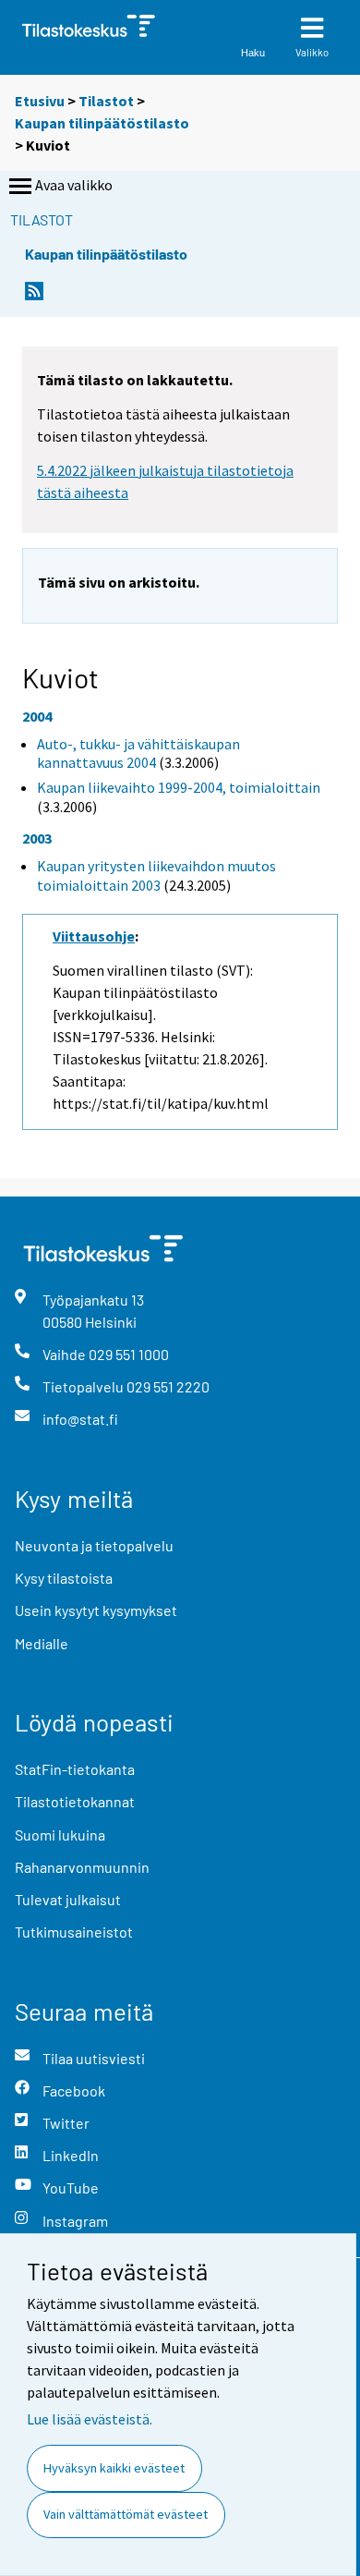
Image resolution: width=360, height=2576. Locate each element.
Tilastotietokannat (75, 1801)
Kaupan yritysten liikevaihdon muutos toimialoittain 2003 (156, 875)
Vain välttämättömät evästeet (126, 2514)
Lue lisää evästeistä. (90, 2419)
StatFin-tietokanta (75, 1769)
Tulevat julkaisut (68, 1899)
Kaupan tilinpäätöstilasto (102, 123)
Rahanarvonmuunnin (82, 1867)
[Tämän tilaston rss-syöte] (34, 296)
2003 (37, 838)
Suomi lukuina (60, 1835)
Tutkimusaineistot (74, 1932)
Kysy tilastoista (64, 1578)
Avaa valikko (74, 185)
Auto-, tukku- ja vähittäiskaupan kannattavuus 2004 (138, 753)
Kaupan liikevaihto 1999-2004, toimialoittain (179, 787)
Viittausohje (94, 936)
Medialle (42, 1643)
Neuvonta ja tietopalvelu (94, 1545)
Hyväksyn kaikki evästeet (114, 2468)
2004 (37, 716)
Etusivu (40, 101)
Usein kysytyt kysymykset (96, 1610)
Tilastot (106, 101)
